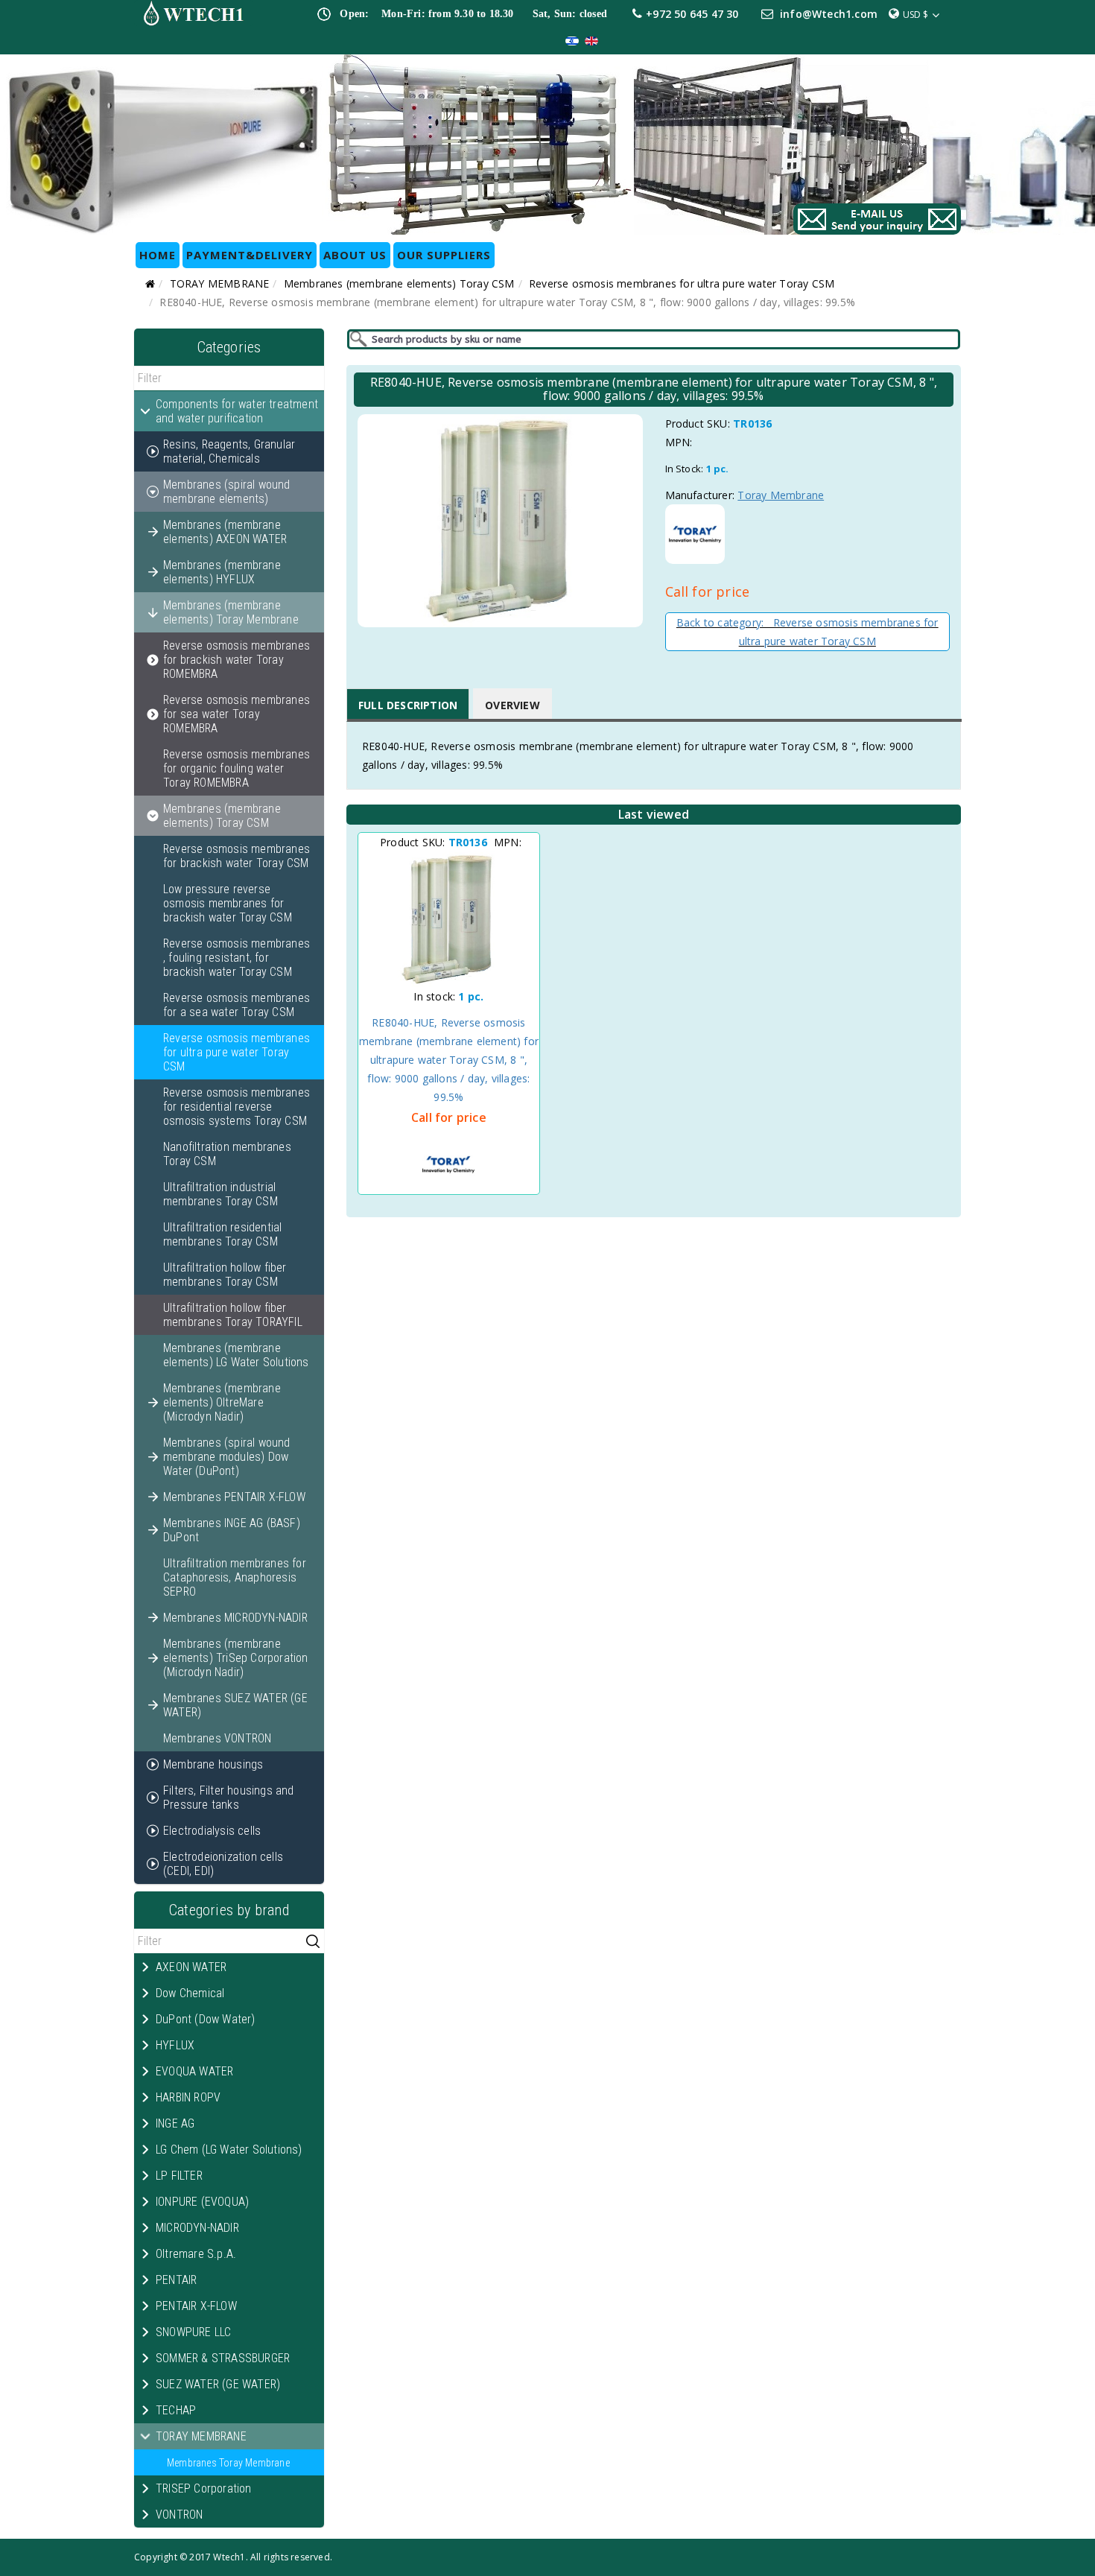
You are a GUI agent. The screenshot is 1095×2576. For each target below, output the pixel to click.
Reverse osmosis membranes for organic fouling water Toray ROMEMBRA (237, 768)
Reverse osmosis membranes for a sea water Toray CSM (237, 1005)
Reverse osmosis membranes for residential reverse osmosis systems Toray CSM (237, 1107)
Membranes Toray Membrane (228, 2463)
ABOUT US (355, 255)
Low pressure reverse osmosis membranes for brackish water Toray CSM (228, 903)
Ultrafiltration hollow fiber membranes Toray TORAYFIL (233, 1315)
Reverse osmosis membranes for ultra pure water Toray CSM (682, 283)
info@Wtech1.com (829, 14)
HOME (158, 255)
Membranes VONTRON (217, 1738)
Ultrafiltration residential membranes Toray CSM (222, 1234)
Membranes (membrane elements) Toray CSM (399, 283)
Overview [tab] (512, 705)
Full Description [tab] (408, 705)
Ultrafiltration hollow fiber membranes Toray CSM (225, 1275)
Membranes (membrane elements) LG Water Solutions (236, 1355)
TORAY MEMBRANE (220, 283)
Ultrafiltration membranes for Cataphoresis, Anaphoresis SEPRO (235, 1577)
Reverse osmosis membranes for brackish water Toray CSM (237, 856)
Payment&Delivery (250, 255)
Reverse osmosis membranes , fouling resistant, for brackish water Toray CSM (237, 958)
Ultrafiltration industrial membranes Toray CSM (220, 1194)
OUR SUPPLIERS (444, 255)
